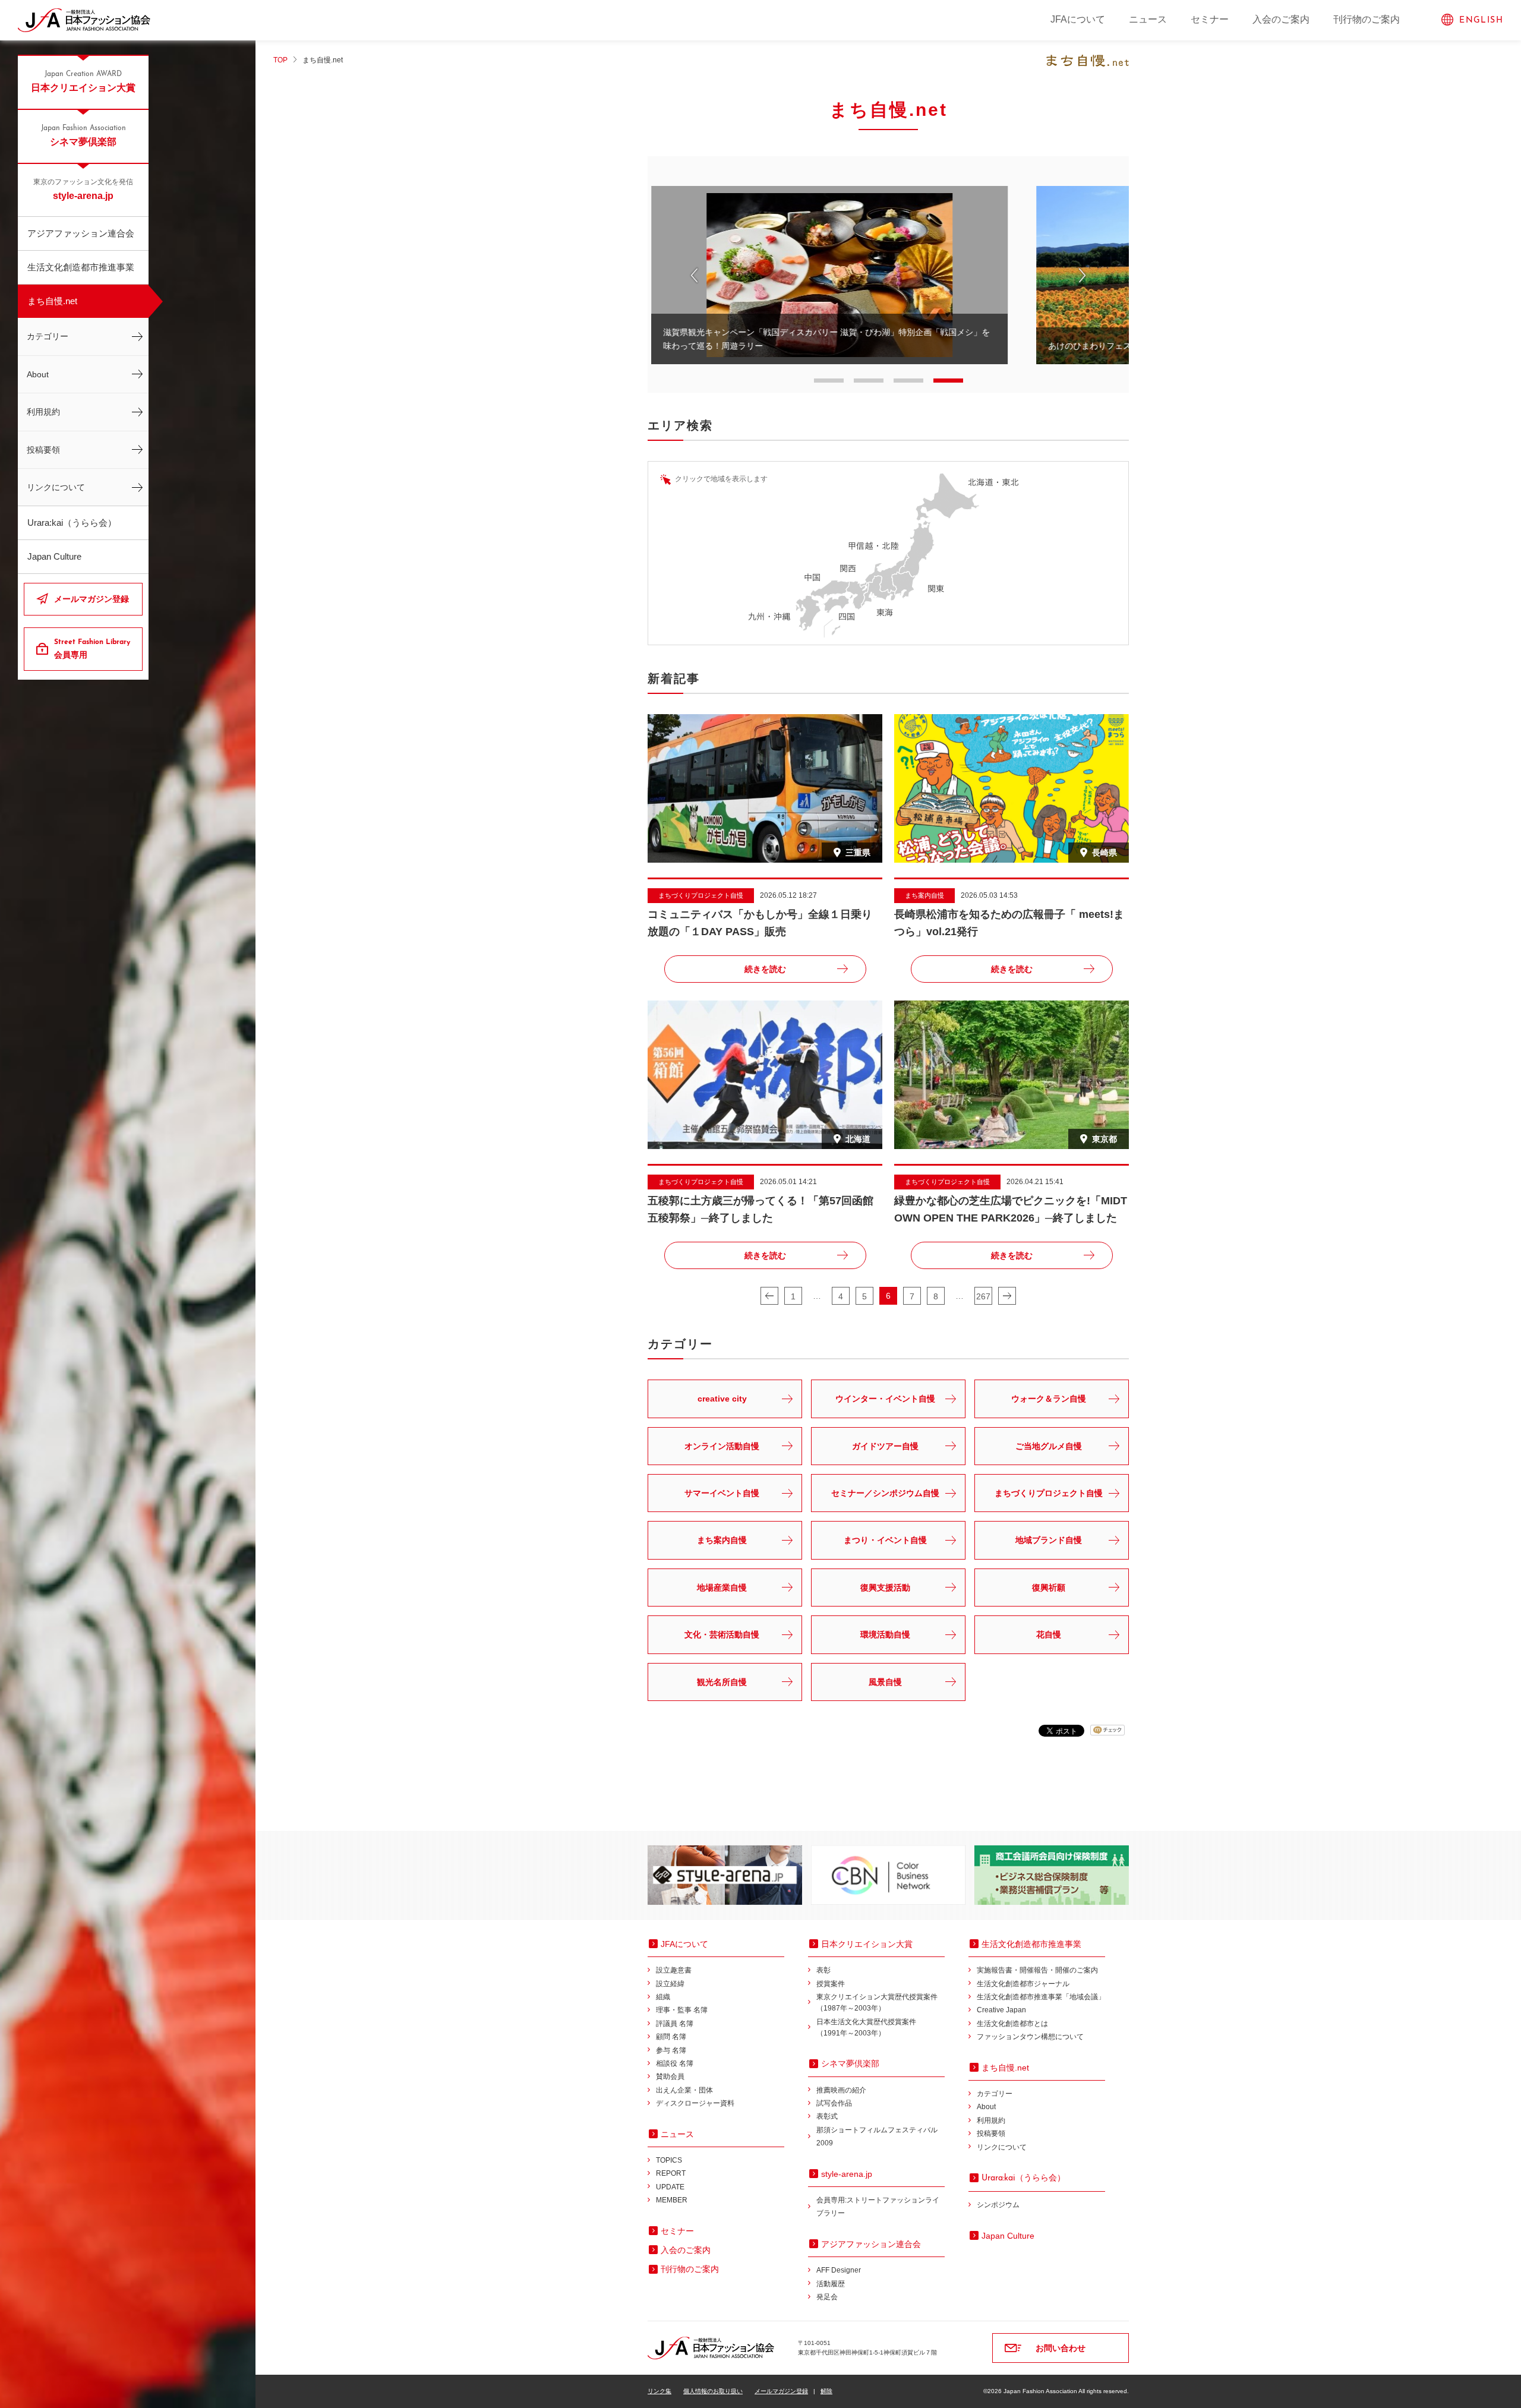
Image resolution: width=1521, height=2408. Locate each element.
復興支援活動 (885, 1588)
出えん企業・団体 (684, 2090)
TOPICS (669, 2160)
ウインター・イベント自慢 (885, 1399)
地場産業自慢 (722, 1588)
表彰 (823, 1970)
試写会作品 (834, 2103)
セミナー (1210, 19)
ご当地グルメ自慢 (1049, 1446)
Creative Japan (1001, 2010)
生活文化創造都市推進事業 (81, 267)
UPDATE (670, 2187)
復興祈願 (1049, 1588)
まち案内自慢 (722, 1540)
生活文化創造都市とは (1012, 2024)
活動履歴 (831, 2284)
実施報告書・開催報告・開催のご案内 (1037, 1970)
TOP (280, 60)
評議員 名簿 (675, 2024)
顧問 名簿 (671, 2037)
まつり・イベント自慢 (885, 1540)
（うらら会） (1023, 2177)
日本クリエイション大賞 (83, 82)
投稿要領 (43, 450)
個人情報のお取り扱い (713, 2391)
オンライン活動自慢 (722, 1446)
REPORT (671, 2173)
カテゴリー (48, 336)
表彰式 (827, 2116)
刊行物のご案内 (1367, 19)
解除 (826, 2391)
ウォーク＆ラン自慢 (1049, 1399)
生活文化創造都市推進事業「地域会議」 (1041, 1997)
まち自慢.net (52, 301)
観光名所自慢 (722, 1682)
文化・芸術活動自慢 (722, 1634)
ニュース (1148, 19)
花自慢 (1049, 1634)
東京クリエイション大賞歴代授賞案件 (877, 2003)
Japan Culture (54, 556)
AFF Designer (839, 2270)
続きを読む (765, 969)
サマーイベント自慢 (722, 1493)
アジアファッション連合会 (81, 233)
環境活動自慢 (885, 1634)
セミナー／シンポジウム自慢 (885, 1493)
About (38, 374)
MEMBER (672, 2200)
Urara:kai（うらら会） (72, 523)
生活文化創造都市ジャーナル (1023, 1984)
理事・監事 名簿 (682, 2010)
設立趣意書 (674, 1970)
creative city (722, 1399)
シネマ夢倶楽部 (83, 136)
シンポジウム (998, 2205)
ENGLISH (1481, 20)
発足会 (827, 2297)
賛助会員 (670, 2076)
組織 (663, 1997)
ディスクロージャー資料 (695, 2103)
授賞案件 (831, 1984)
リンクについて (56, 487)
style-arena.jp (83, 190)
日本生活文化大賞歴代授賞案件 (866, 2027)
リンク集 (659, 2391)
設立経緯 (670, 1984)
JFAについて (1078, 19)
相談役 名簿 (675, 2063)
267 (983, 1296)
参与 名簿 (671, 2050)
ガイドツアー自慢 (885, 1446)
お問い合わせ (1061, 2348)
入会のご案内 (1281, 19)
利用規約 (43, 412)
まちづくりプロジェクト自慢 (1049, 1493)
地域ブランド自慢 (1049, 1540)
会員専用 (92, 649)
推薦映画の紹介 (841, 2090)
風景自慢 (885, 1682)
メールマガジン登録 (91, 599)
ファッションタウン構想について (1030, 2037)
